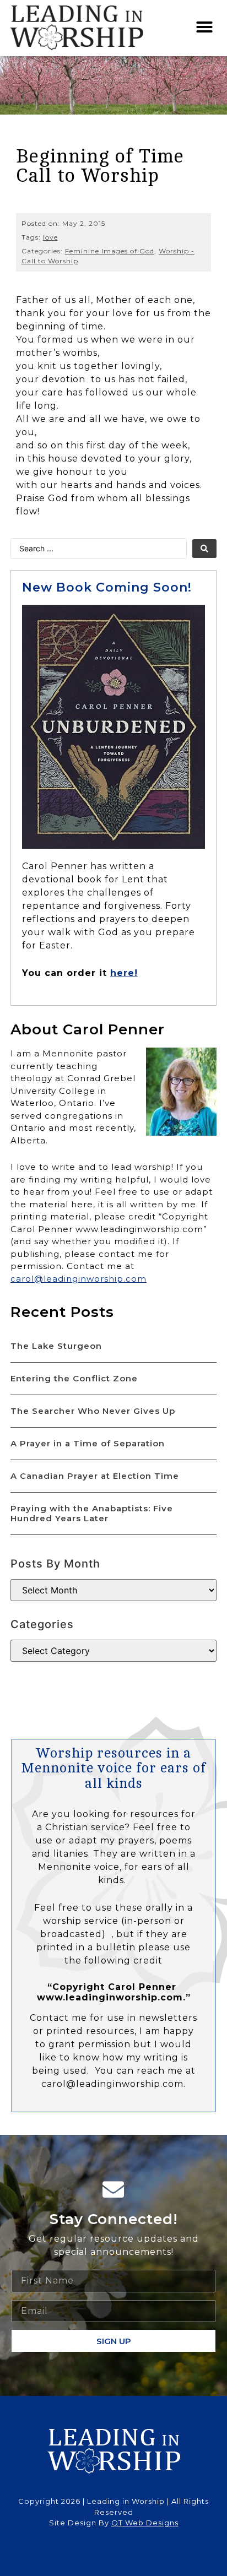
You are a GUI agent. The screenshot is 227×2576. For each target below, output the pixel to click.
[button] (205, 27)
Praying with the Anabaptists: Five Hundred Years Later (92, 1513)
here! (124, 973)
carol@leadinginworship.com (79, 1279)
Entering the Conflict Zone (74, 1378)
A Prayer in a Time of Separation (88, 1443)
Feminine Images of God (110, 251)
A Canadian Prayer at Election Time (95, 1476)
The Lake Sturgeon (56, 1346)
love (50, 237)
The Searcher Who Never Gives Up (93, 1411)
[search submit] (204, 549)
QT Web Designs (145, 2523)
